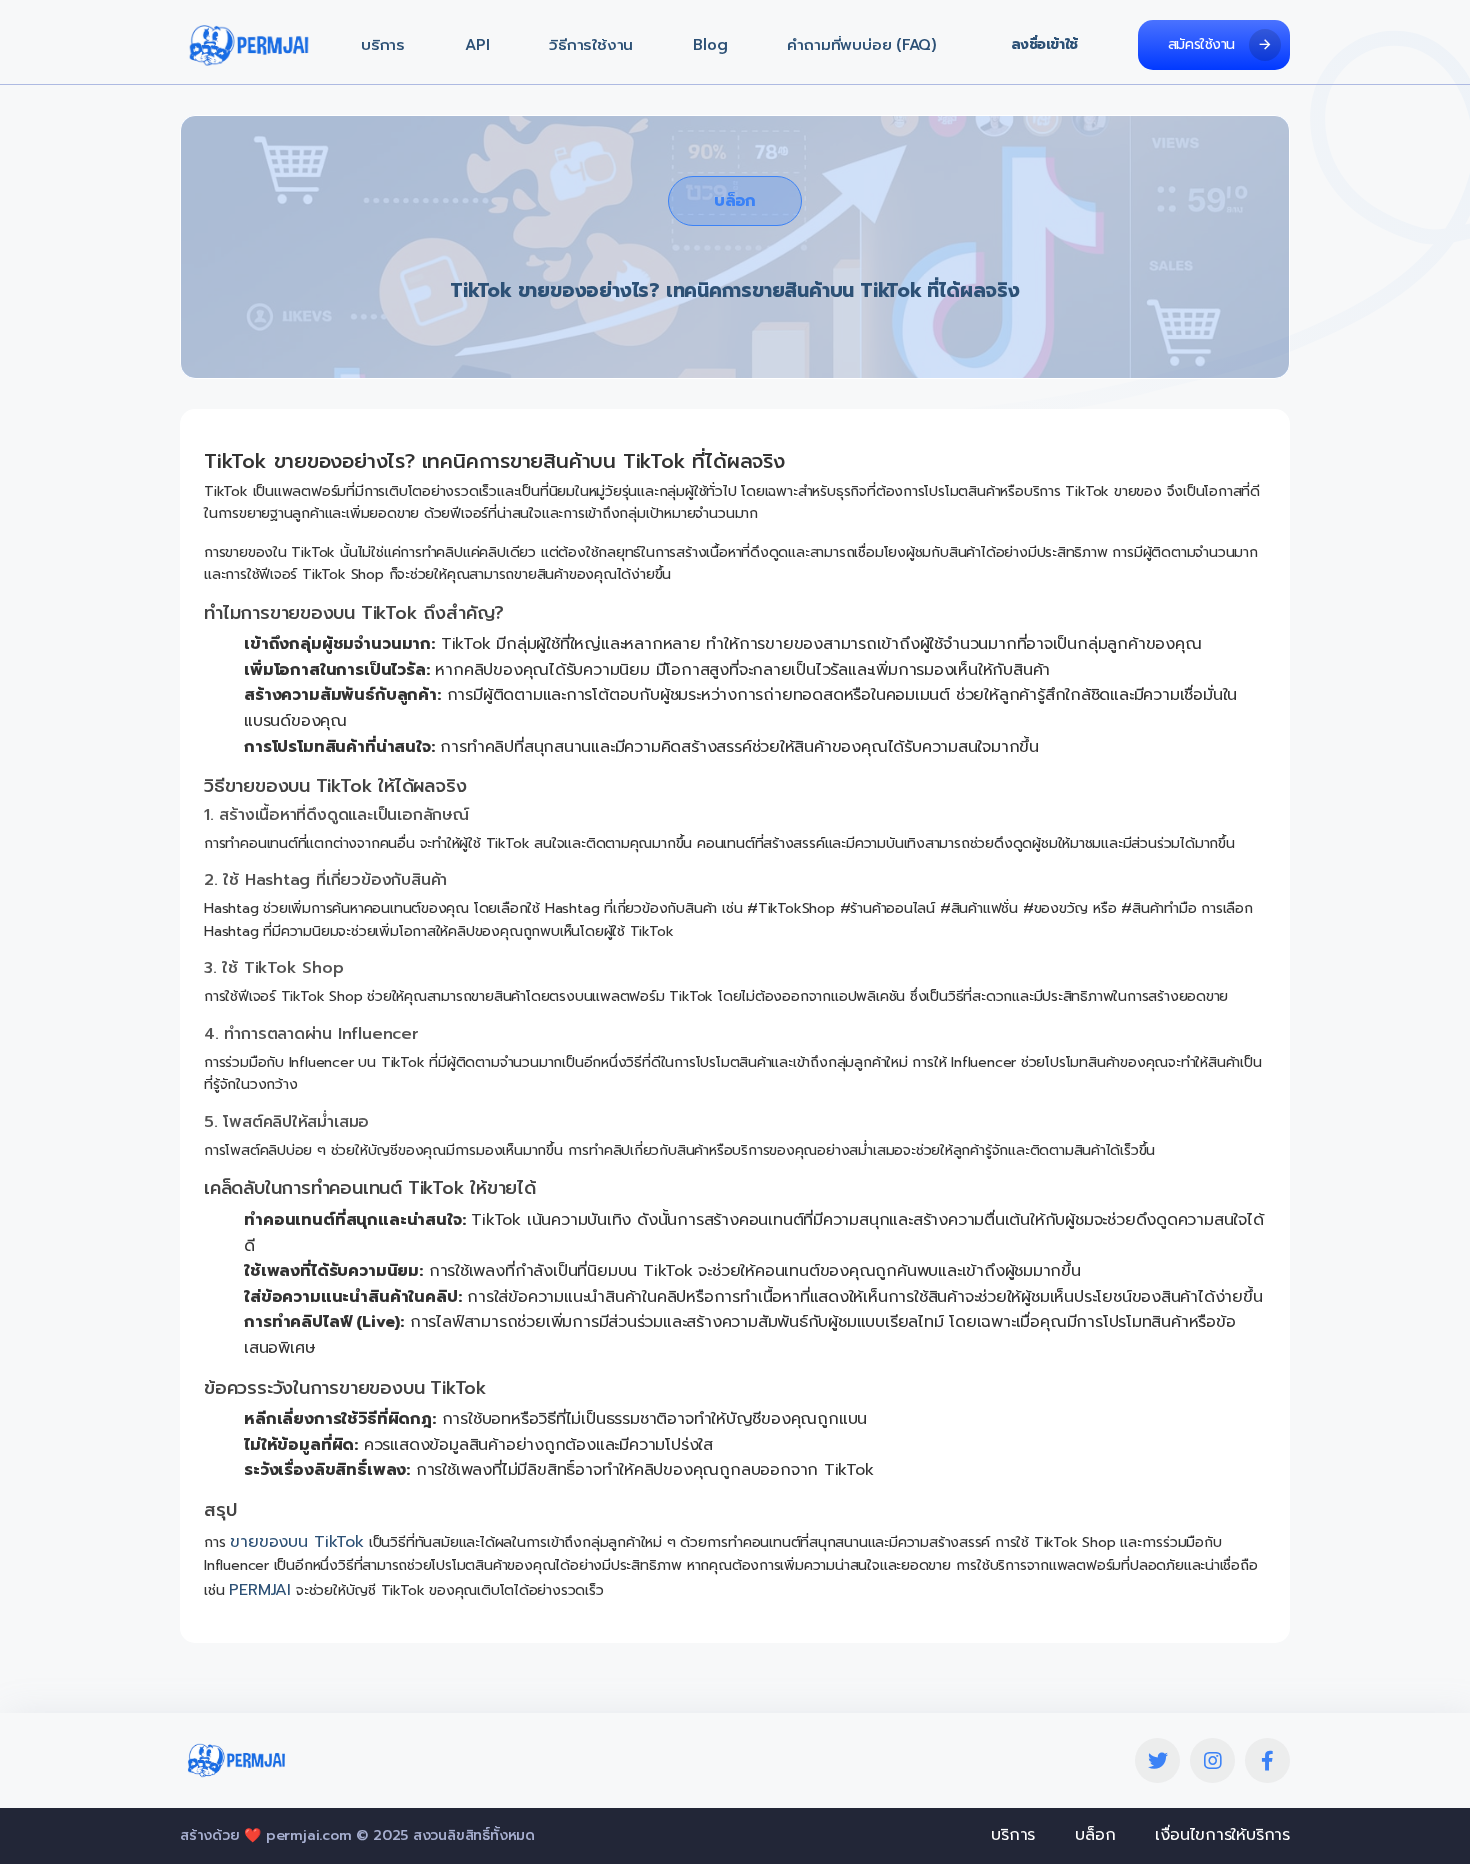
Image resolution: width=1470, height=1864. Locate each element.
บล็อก (734, 201)
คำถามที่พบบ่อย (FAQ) (862, 45)
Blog (710, 45)
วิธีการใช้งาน (591, 45)
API (477, 45)
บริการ (383, 45)
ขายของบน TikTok (297, 1542)
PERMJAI (260, 1590)
